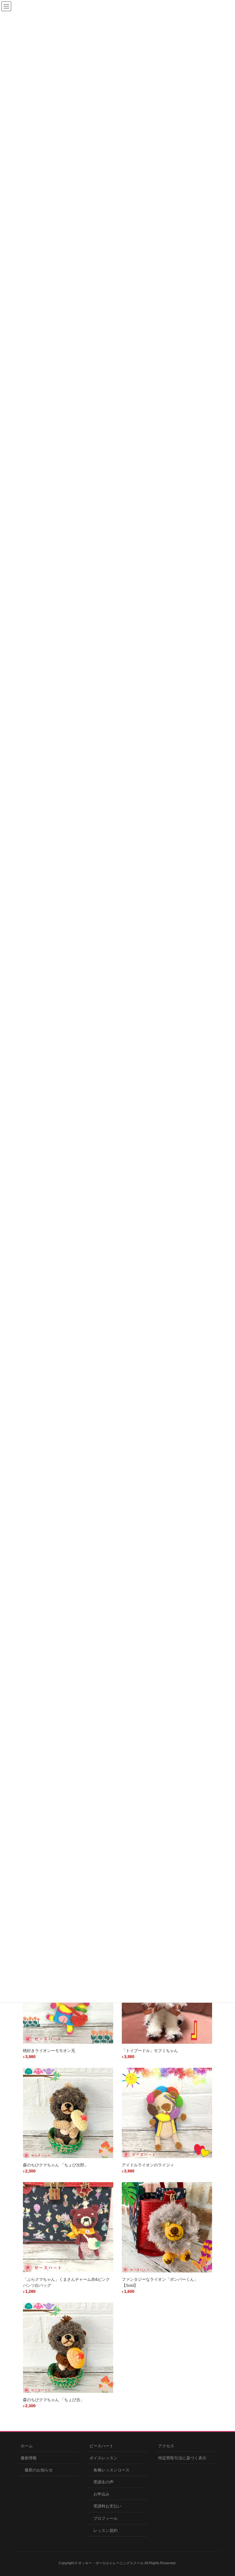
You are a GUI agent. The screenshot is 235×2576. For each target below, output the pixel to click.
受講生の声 (103, 2482)
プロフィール (105, 2518)
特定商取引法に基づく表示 (182, 2458)
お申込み (101, 2494)
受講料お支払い (107, 2506)
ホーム (27, 2446)
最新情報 (29, 2458)
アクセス (166, 2446)
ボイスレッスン (103, 2458)
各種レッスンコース (111, 2470)
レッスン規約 (105, 2530)
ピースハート (101, 2446)
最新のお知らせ (39, 2470)
